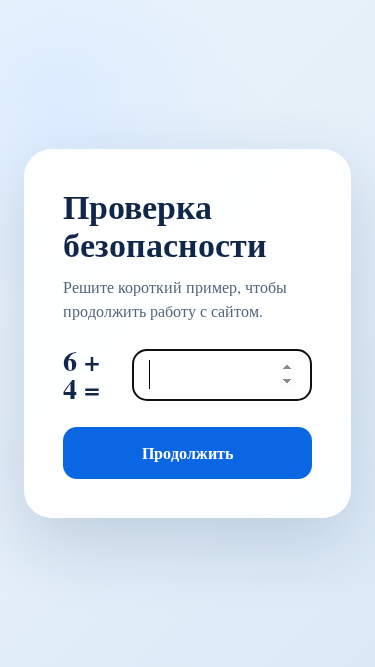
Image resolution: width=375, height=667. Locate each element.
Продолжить (187, 452)
